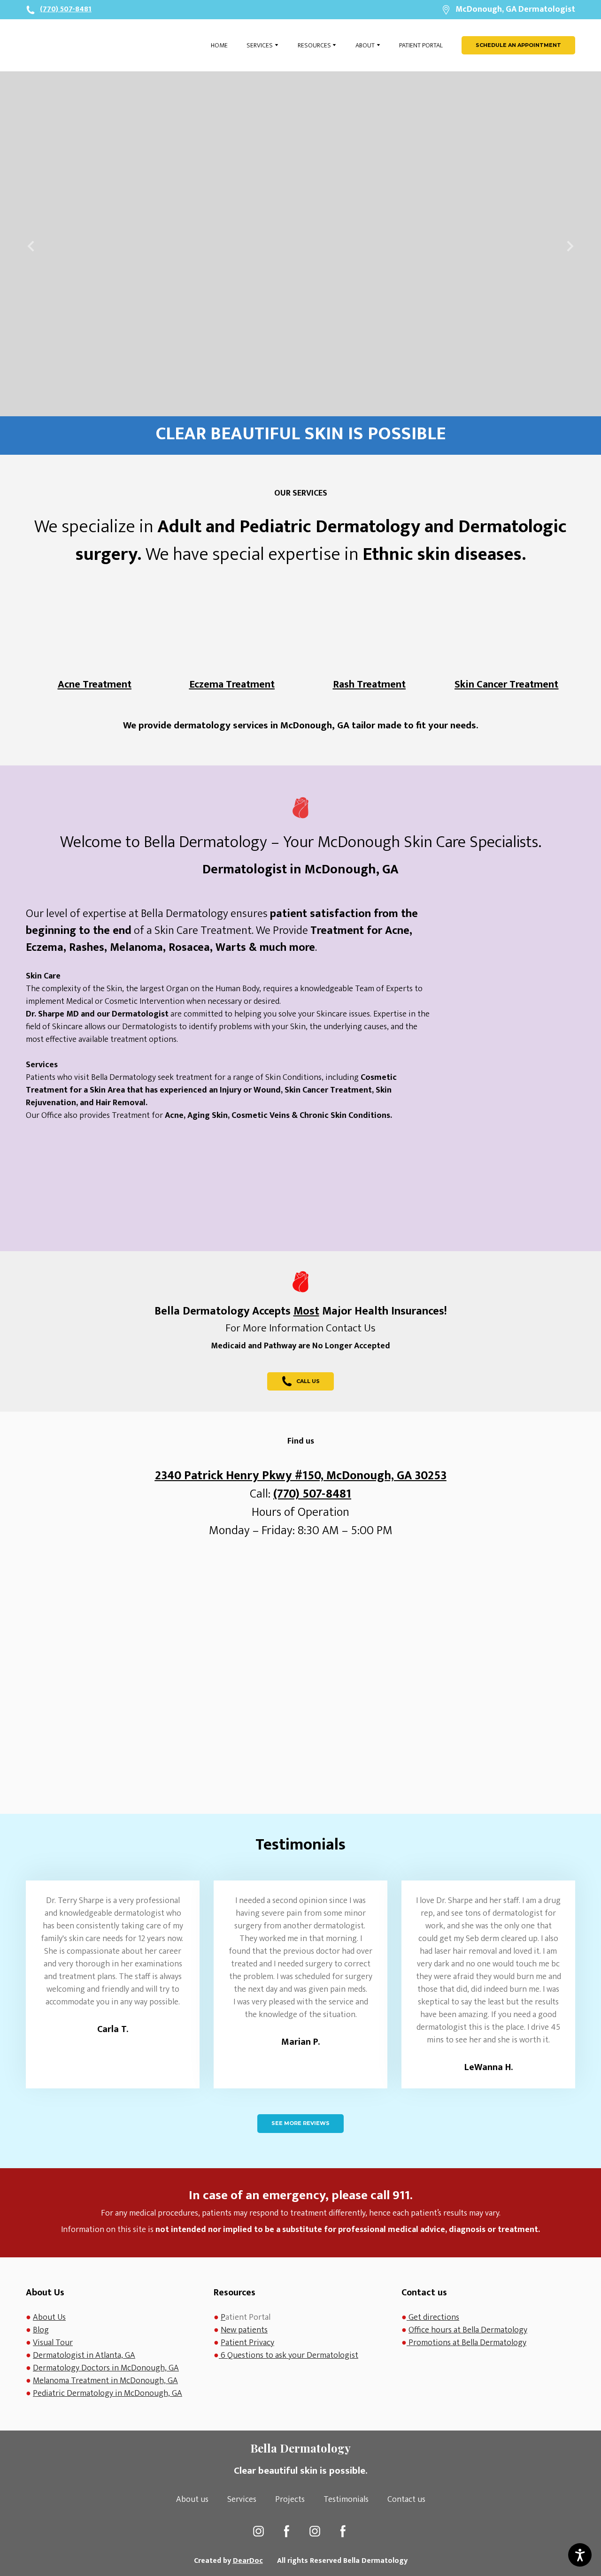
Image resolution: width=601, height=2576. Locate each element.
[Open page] (77, 45)
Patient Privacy (247, 2343)
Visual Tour (53, 2343)
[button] (518, 45)
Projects (290, 2500)
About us (192, 2500)
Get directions (433, 2317)
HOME (219, 45)
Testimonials (346, 2500)
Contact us (406, 2500)
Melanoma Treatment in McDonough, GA (105, 2381)
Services (242, 2500)
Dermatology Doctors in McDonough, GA (106, 2368)
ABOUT (365, 45)
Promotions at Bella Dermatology (467, 2343)
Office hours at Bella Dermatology (468, 2330)
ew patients (247, 2330)
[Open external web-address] (512, 957)
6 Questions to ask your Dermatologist (289, 2355)
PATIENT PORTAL (421, 45)
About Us (49, 2317)
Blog (41, 2330)
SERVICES (260, 45)
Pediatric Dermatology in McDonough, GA (108, 2393)
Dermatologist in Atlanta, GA (84, 2355)
